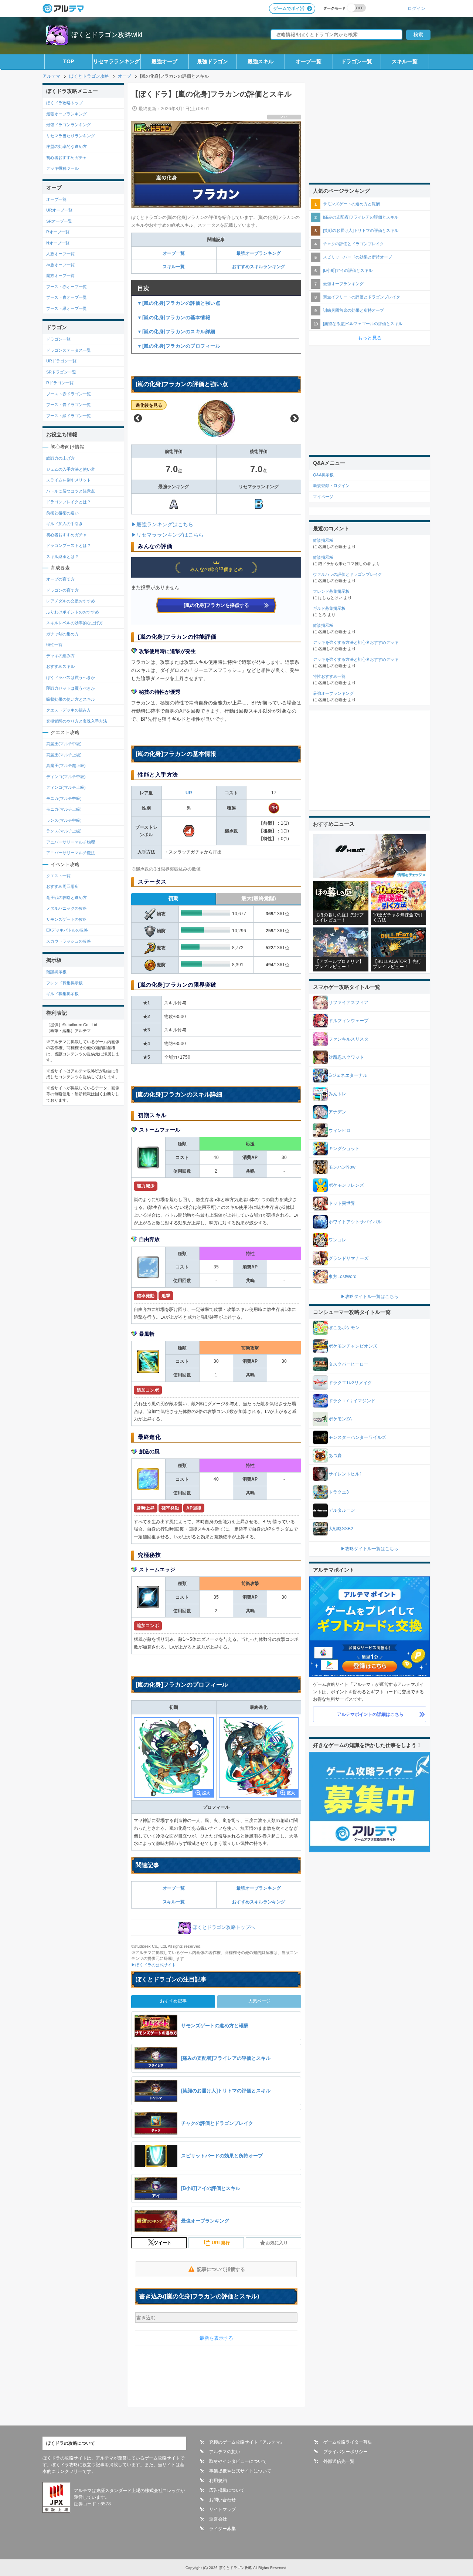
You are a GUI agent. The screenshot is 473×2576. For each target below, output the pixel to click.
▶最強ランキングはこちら (162, 524)
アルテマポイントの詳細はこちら (370, 1714)
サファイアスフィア (348, 1003)
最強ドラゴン (212, 61)
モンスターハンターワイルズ (357, 1437)
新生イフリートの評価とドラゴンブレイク (362, 297)
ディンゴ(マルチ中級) (66, 777)
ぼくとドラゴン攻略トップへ (224, 1928)
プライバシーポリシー (346, 2452)
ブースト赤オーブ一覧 (67, 287)
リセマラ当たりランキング (71, 136)
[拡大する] (174, 1757)
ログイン (416, 8)
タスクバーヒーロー (348, 1364)
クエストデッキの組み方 (69, 710)
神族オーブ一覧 (60, 265)
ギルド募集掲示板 (62, 994)
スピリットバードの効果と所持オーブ (358, 257)
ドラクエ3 (339, 1492)
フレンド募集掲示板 (64, 983)
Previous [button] (138, 419)
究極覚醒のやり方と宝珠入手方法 (77, 721)
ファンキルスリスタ (348, 1039)
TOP (69, 61)
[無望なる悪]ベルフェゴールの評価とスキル (363, 324)
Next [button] (295, 419)
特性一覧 (54, 645)
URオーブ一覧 (59, 210)
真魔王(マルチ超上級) (66, 765)
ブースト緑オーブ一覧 (67, 308)
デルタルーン (342, 1510)
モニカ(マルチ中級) (64, 798)
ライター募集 (222, 2529)
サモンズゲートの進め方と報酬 (351, 204)
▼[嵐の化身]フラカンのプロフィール (179, 346)
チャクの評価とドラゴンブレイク (353, 244)
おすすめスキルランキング (259, 267)
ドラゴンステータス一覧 (69, 350)
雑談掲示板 (56, 972)
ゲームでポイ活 (289, 9)
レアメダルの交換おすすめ (71, 601)
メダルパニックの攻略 (67, 908)
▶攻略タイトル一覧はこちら (370, 1297)
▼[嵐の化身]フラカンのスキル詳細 (176, 332)
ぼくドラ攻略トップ (64, 103)
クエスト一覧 (58, 876)
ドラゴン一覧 (357, 61)
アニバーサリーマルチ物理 (71, 842)
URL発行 (221, 2243)
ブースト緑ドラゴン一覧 (69, 416)
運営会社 (218, 2519)
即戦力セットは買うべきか (71, 688)
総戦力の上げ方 (60, 458)
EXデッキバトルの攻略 (67, 930)
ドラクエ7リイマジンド (352, 1401)
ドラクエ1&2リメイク (350, 1383)
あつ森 (335, 1456)
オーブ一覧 (309, 61)
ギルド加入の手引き (64, 524)
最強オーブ (164, 61)
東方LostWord (343, 1277)
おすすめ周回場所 (62, 886)
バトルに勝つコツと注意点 (71, 491)
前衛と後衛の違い (62, 513)
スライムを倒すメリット (69, 480)
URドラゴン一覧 (61, 361)
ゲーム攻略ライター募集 (348, 2442)
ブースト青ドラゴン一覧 (69, 405)
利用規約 (218, 2481)
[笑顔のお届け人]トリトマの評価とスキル (361, 230)
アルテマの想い (225, 2452)
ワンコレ (337, 1240)
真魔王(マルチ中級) (64, 744)
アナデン (337, 1112)
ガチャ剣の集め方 (62, 634)
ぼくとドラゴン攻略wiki (107, 35)
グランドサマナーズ (348, 1258)
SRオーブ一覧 (59, 221)
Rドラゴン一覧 (60, 383)
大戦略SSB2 (341, 1529)
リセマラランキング (116, 61)
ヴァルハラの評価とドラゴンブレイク (348, 574)
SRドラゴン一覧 (61, 372)
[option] (216, 419)
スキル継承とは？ (62, 557)
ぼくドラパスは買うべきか (71, 677)
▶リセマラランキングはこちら (167, 535)
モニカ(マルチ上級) (64, 809)
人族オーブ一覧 (60, 254)
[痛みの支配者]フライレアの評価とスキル (361, 217)
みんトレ (337, 1094)
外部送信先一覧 (339, 2461)
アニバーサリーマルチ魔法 (71, 853)
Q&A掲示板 (323, 475)
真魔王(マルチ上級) (64, 755)
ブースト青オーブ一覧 (67, 297)
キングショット (344, 1149)
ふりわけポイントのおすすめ (73, 612)
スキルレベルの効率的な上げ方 (75, 623)
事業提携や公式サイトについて (240, 2471)
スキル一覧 (405, 61)
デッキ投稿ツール (62, 168)
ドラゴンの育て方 (62, 590)
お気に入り (277, 2243)
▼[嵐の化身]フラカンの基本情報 (174, 317)
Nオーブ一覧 (58, 243)
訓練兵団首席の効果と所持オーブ (353, 310)
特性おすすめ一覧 (329, 676)
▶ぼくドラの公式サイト (154, 1965)
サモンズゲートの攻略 (67, 919)
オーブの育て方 (60, 579)
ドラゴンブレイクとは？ (69, 502)
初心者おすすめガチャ (67, 158)
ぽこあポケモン (344, 1328)
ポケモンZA (340, 1419)
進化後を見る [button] (149, 405)
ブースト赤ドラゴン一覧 (69, 394)
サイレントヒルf (345, 1474)
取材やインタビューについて (238, 2461)
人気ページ (259, 2001)
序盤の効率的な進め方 (67, 146)
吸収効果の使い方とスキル (71, 699)
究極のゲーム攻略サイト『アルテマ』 (247, 2442)
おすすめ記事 (173, 2001)
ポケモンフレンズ (346, 1185)
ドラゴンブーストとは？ (69, 545)
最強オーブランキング (259, 253)
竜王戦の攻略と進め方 (67, 897)
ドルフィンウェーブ (348, 1021)
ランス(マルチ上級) (64, 831)
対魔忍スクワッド (346, 1057)
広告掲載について (227, 2490)
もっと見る (370, 338)
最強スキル (261, 61)
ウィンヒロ (340, 1130)
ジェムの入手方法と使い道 (71, 469)
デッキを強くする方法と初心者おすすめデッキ (356, 642)
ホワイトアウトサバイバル (355, 1222)
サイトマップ (222, 2509)
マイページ (323, 497)
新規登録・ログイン (331, 486)
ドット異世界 (342, 1203)
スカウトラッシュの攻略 (69, 941)
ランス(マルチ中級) (64, 820)
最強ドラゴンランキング (69, 125)
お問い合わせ (222, 2500)
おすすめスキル (60, 666)
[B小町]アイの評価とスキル (348, 270)
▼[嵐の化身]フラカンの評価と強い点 (179, 303)
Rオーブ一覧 (58, 232)
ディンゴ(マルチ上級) (66, 787)
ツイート (163, 2243)
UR (189, 793)
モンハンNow (342, 1167)
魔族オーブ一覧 (60, 275)
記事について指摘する (221, 2269)
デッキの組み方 (60, 656)
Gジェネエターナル (348, 1075)
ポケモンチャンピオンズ (353, 1346)
